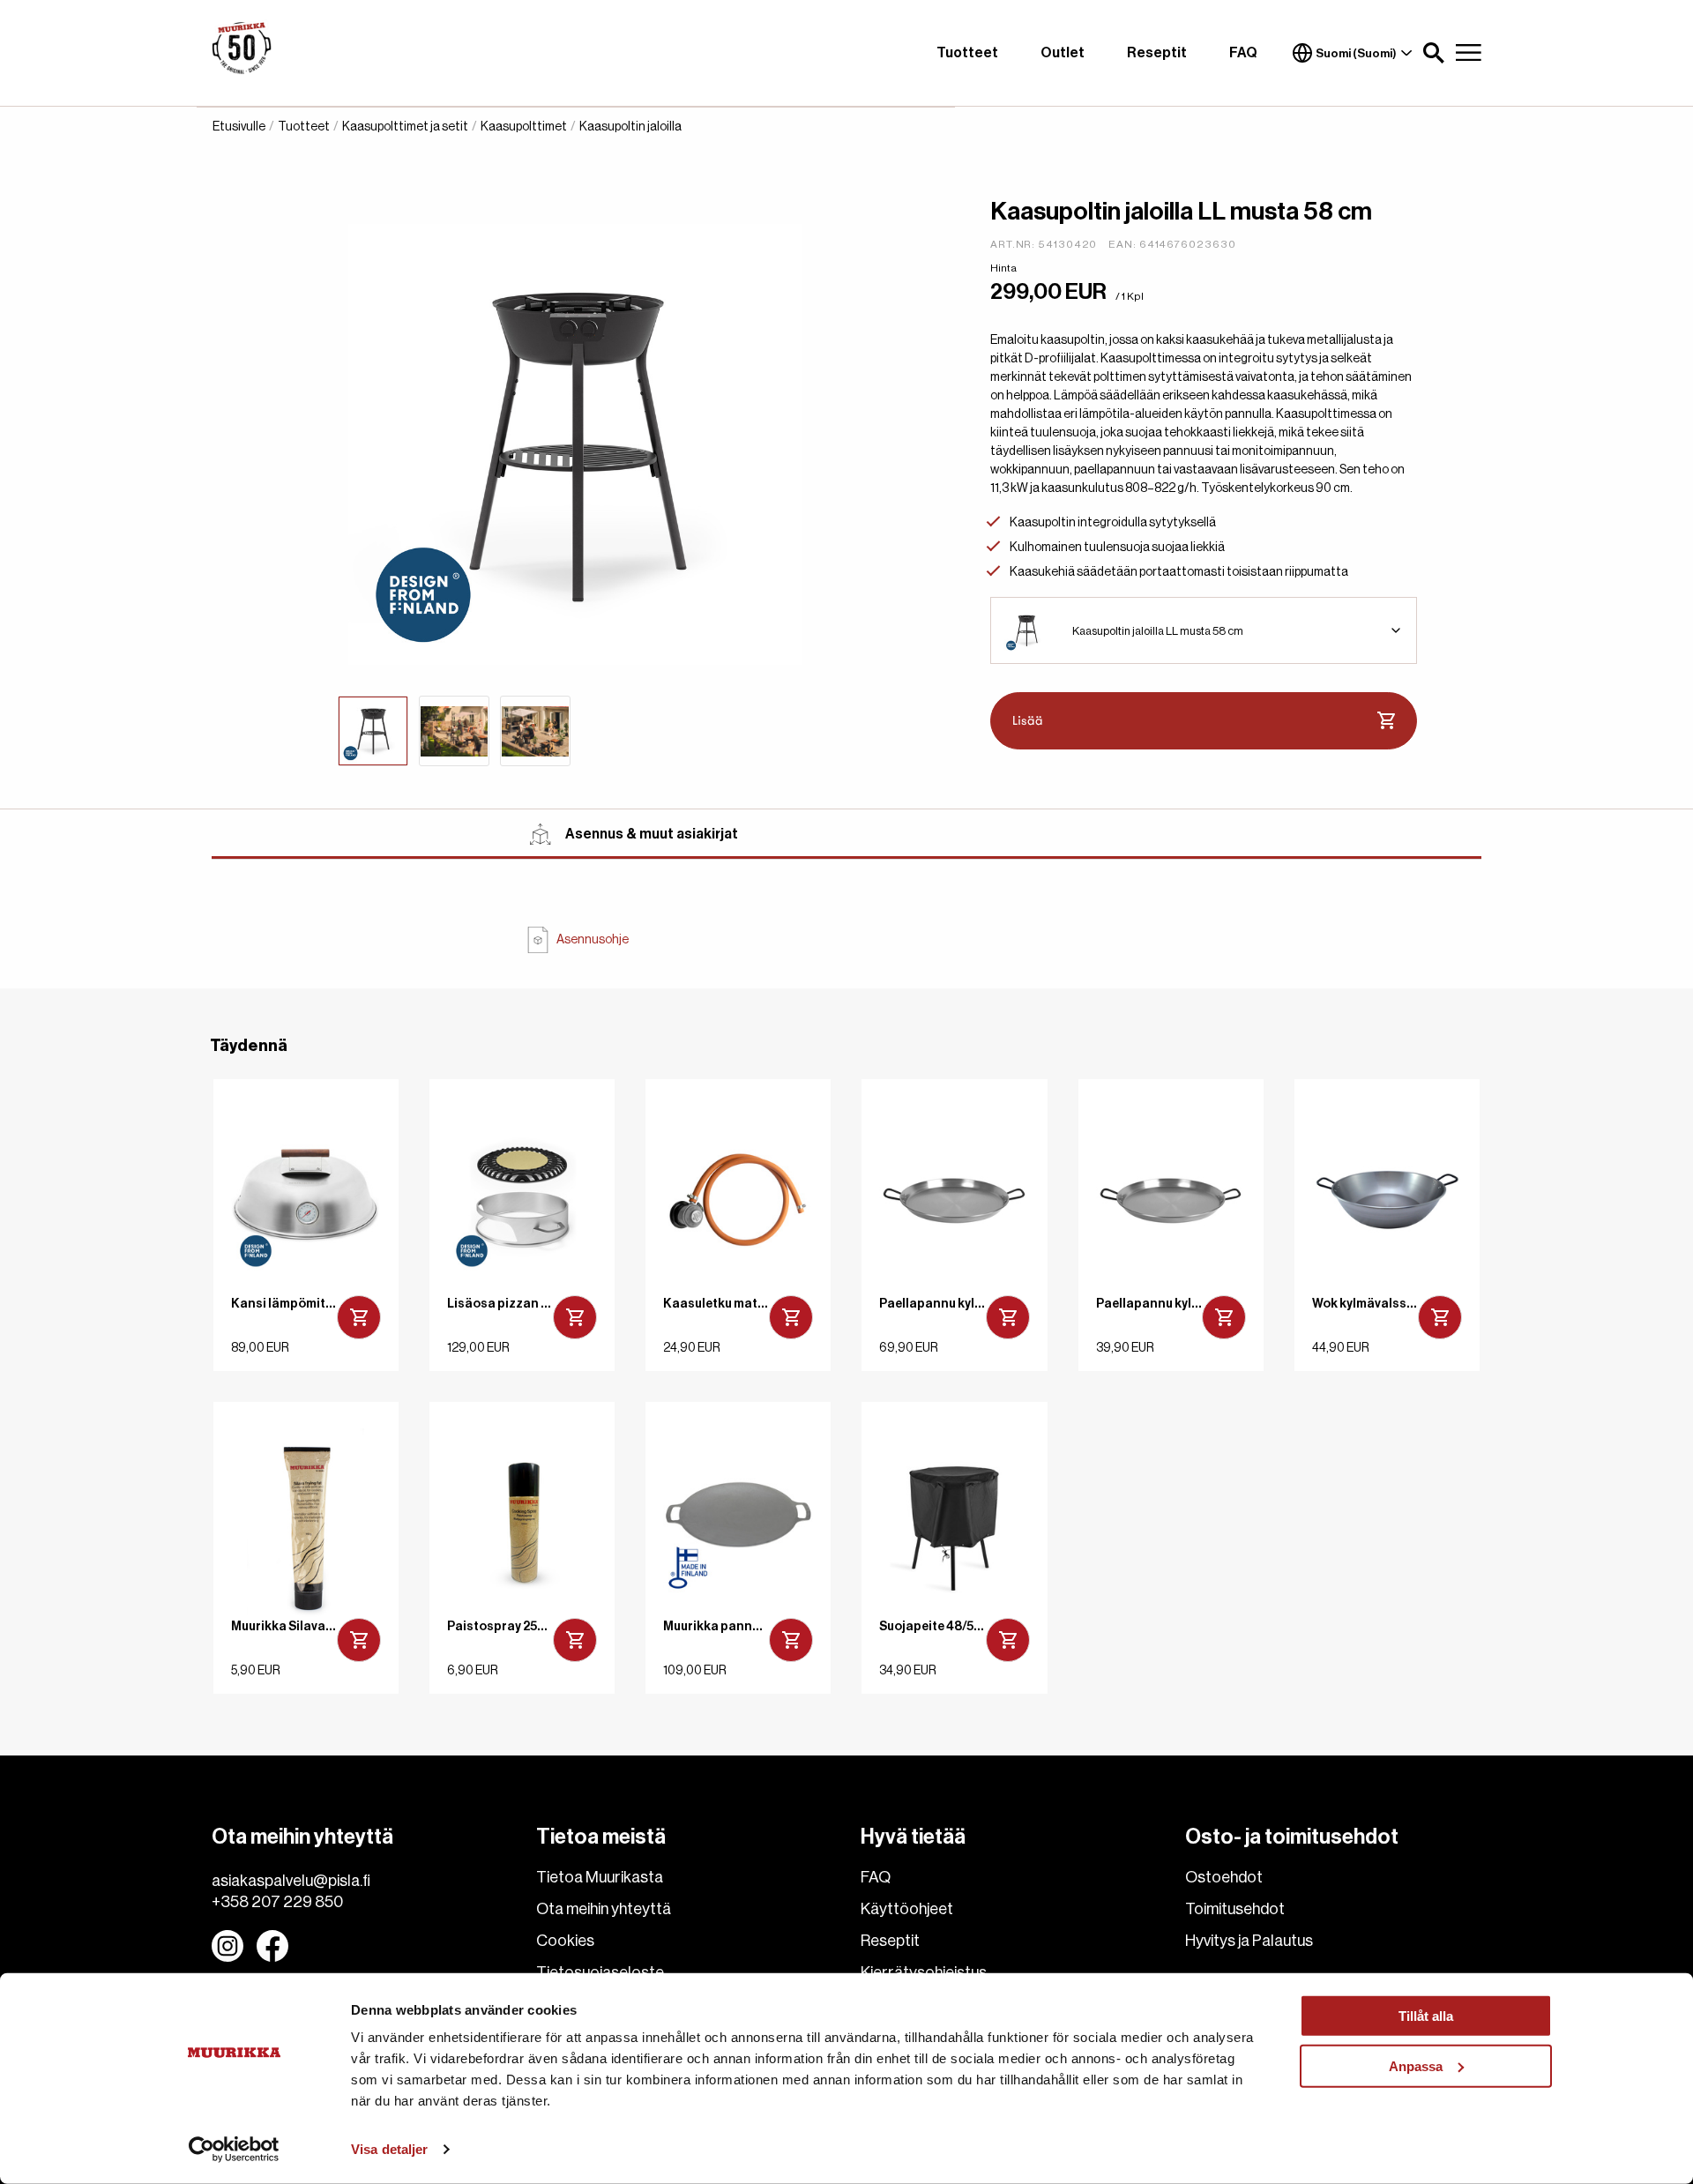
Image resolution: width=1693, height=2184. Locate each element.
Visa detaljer (389, 2149)
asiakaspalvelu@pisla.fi (291, 1881)
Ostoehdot (1224, 1877)
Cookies (565, 1941)
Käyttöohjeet (907, 1909)
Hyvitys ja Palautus (1249, 1941)
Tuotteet (967, 53)
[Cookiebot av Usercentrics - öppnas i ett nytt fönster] (234, 2150)
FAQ (1243, 53)
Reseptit (1157, 53)
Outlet (1063, 53)
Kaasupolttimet (524, 127)
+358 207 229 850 (277, 1902)
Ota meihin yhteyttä (604, 1909)
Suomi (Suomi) (1356, 53)
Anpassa (1416, 2065)
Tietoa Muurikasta (600, 1877)
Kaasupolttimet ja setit (405, 127)
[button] (1434, 53)
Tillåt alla (1426, 2016)
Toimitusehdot (1235, 1909)
